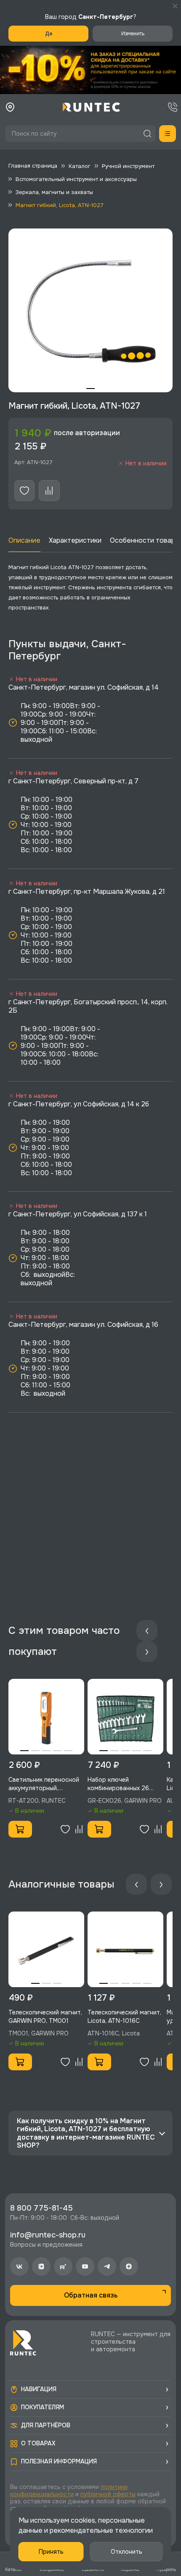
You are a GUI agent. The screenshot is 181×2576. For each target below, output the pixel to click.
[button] (90, 70)
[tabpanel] (90, 310)
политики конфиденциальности (69, 2491)
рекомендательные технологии (101, 2530)
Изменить (133, 34)
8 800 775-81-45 (41, 2208)
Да (49, 34)
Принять (51, 2552)
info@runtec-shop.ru (48, 2235)
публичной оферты (108, 2494)
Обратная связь (91, 2295)
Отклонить (126, 2552)
